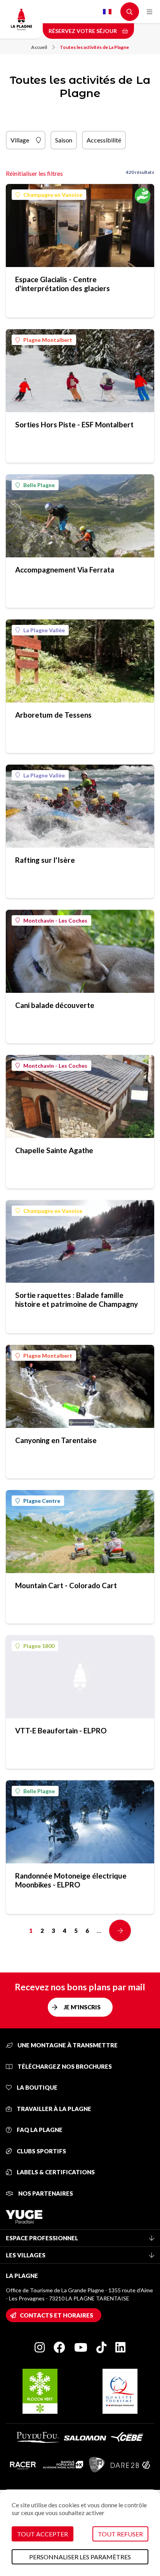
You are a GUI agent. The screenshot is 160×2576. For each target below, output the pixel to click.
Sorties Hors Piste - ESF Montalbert (74, 424)
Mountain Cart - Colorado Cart (66, 1585)
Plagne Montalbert (48, 340)
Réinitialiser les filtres (34, 173)
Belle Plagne (39, 485)
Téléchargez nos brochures (64, 2066)
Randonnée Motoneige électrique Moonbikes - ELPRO (71, 1880)
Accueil (39, 47)
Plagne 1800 (39, 1646)
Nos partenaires (45, 2193)
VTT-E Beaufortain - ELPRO (61, 1730)
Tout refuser (120, 2534)
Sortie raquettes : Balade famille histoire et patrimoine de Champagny (77, 1299)
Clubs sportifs (41, 2151)
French (107, 12)
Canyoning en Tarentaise (56, 1440)
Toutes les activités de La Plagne (94, 47)
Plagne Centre (42, 1501)
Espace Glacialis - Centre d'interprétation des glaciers (63, 284)
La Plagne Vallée (44, 630)
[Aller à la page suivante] (120, 1931)
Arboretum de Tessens (53, 715)
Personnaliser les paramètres (80, 2557)
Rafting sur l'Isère (45, 860)
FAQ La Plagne (39, 2130)
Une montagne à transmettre (67, 2045)
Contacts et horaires (57, 2315)
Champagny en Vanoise (53, 195)
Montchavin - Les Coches (55, 920)
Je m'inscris (82, 2007)
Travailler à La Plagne (53, 2109)
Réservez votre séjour (83, 31)
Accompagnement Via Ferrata (65, 570)
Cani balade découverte (55, 1005)
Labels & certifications (55, 2172)
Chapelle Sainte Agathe (54, 1150)
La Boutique (37, 2087)
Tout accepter (43, 2534)
